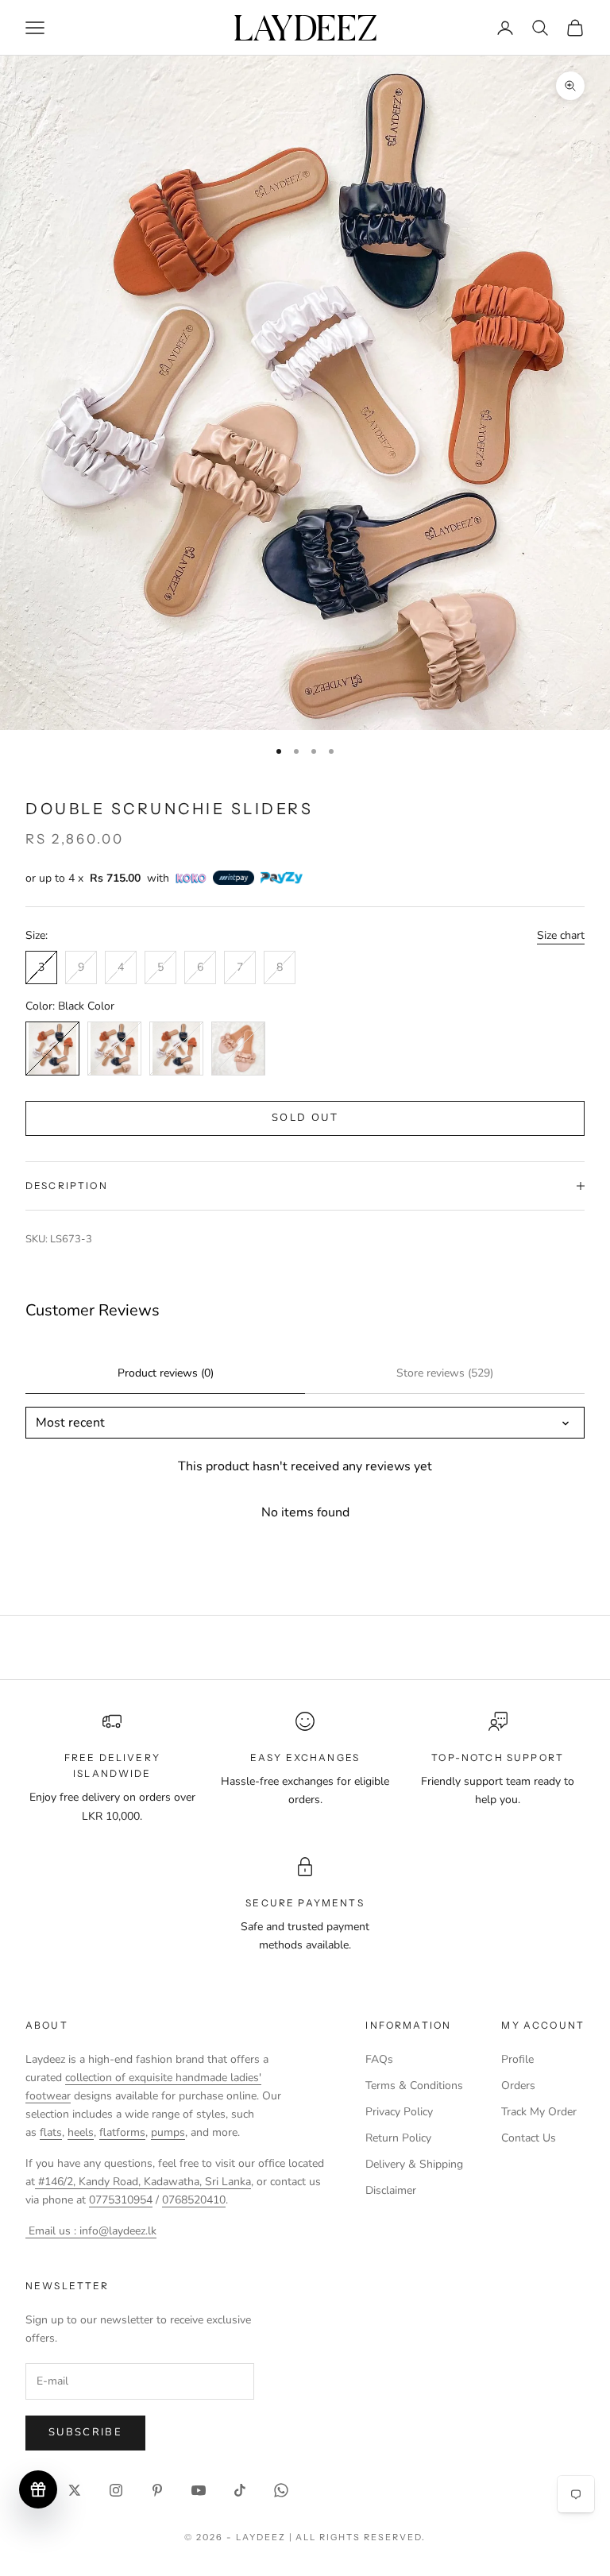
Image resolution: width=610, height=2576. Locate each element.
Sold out (305, 1118)
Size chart (561, 935)
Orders (518, 2086)
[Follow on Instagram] (116, 2490)
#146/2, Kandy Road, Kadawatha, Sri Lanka (143, 2182)
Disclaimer (391, 2190)
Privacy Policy (399, 2112)
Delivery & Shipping (414, 2164)
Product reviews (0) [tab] (166, 1373)
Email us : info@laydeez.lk (91, 2231)
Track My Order (539, 2112)
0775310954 (121, 2200)
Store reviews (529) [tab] (445, 1373)
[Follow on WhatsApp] (281, 2490)
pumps (168, 2132)
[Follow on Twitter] (75, 2490)
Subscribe (85, 2432)
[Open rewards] (38, 2489)
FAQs (379, 2059)
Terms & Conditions (414, 2086)
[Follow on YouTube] (199, 2490)
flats (51, 2132)
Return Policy (398, 2138)
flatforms (122, 2132)
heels (81, 2132)
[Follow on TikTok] (240, 2490)
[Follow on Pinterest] (157, 2490)
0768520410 (194, 2200)
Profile (517, 2059)
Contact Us (529, 2138)
